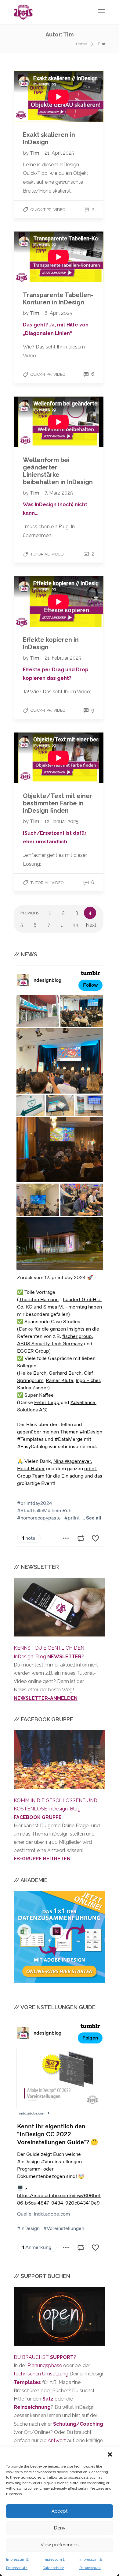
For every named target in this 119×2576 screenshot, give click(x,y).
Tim (35, 153)
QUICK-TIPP (41, 210)
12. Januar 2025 (62, 821)
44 (75, 925)
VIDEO (60, 210)
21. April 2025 (59, 153)
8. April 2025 (58, 313)
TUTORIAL (40, 554)
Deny (60, 2528)
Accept (60, 2511)
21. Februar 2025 (63, 658)
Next (91, 925)
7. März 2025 (59, 493)
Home (81, 44)
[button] (110, 2454)
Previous (30, 913)
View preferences (60, 2545)
